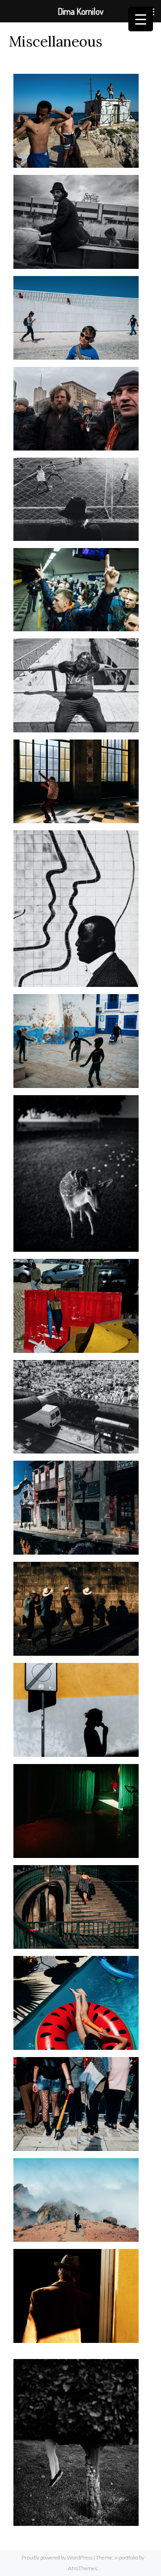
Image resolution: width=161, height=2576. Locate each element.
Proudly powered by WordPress (57, 2557)
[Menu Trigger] (141, 19)
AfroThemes (83, 2568)
